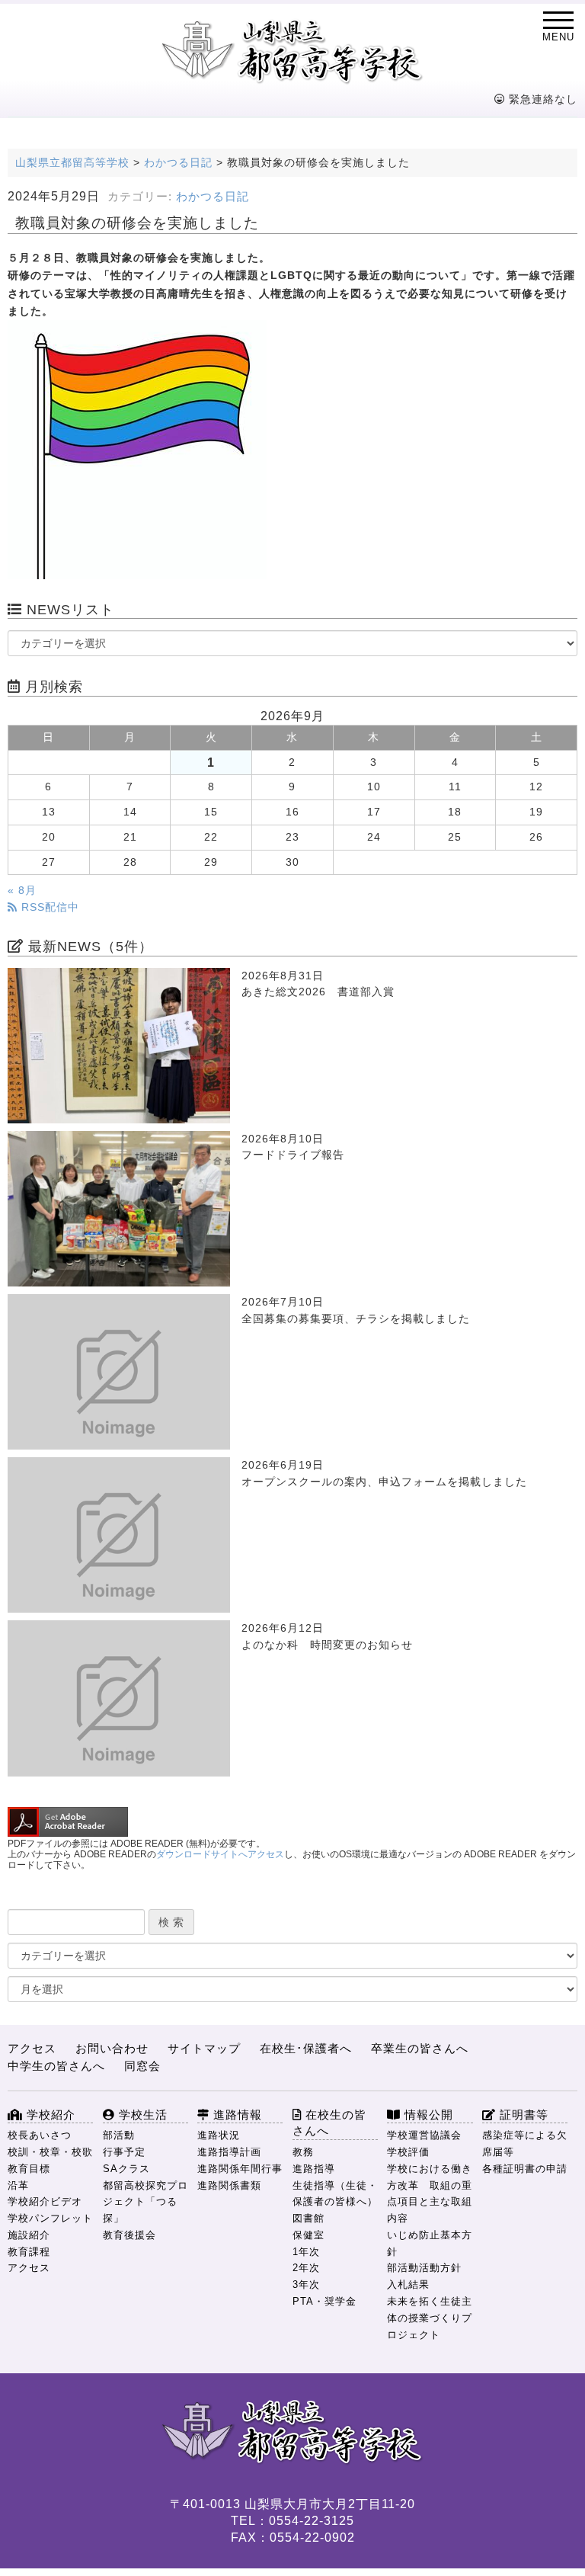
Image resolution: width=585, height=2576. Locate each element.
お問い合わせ (112, 2048)
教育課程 (29, 2252)
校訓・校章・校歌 (50, 2152)
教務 (303, 2152)
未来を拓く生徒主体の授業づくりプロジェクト (430, 2318)
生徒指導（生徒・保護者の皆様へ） (335, 2194)
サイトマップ (204, 2048)
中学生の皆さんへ (56, 2066)
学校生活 (141, 2115)
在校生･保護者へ (306, 2048)
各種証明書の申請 (525, 2169)
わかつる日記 (213, 197)
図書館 (308, 2218)
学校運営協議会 (424, 2135)
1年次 (306, 2252)
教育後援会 (129, 2235)
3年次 (306, 2284)
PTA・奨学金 (324, 2301)
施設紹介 (29, 2235)
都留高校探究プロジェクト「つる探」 (145, 2202)
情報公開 (427, 2115)
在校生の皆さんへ (329, 2123)
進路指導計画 (229, 2152)
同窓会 (142, 2066)
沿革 (18, 2185)
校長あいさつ (40, 2135)
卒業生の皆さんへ (420, 2048)
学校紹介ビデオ (45, 2201)
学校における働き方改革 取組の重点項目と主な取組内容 (430, 2193)
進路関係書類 (229, 2185)
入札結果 (408, 2284)
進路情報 (236, 2115)
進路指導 (314, 2169)
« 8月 (22, 891)
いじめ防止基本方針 (430, 2243)
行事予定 (124, 2152)
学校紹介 (49, 2115)
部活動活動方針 (424, 2268)
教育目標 (29, 2169)
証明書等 (522, 2115)
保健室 (308, 2235)
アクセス (32, 2048)
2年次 (306, 2268)
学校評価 (408, 2152)
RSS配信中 (48, 907)
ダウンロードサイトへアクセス (220, 1854)
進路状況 (219, 2135)
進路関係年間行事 (240, 2169)
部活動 (119, 2135)
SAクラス (126, 2169)
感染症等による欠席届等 (525, 2143)
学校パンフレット (50, 2218)
